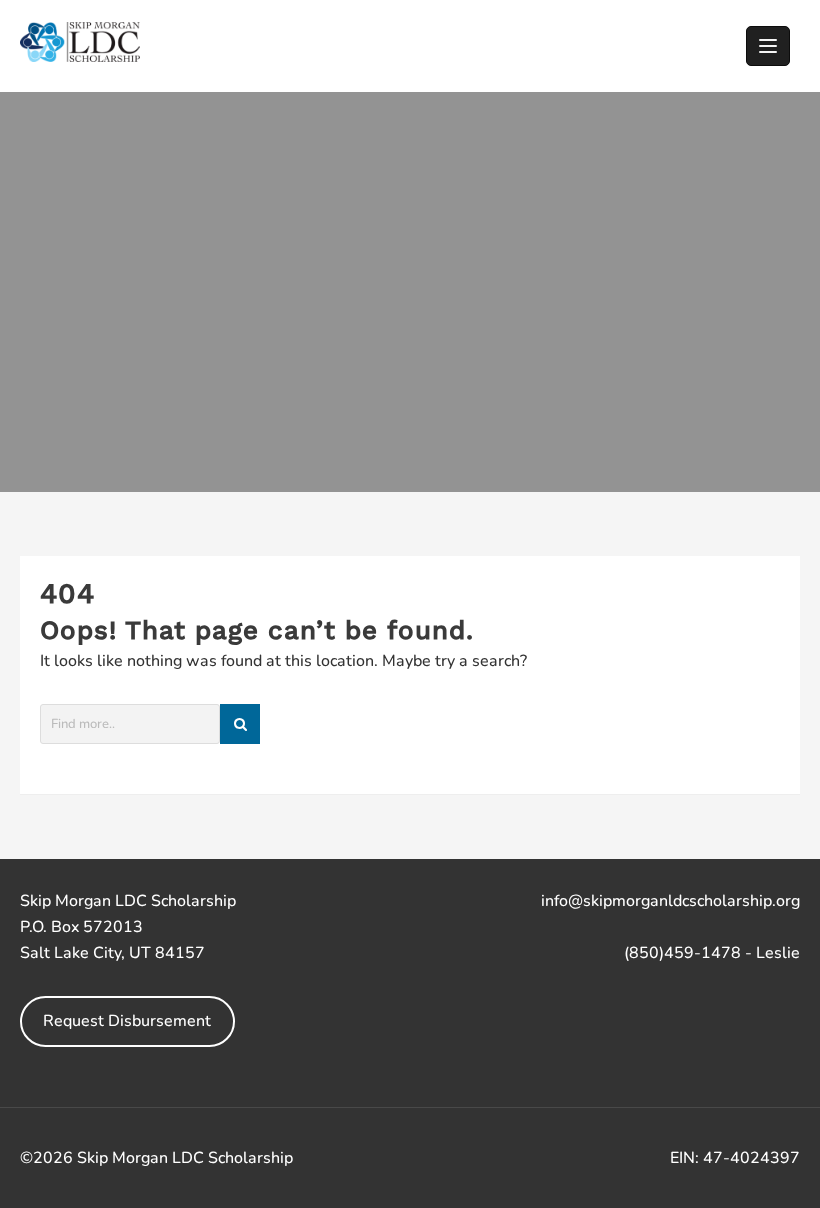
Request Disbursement (127, 1021)
